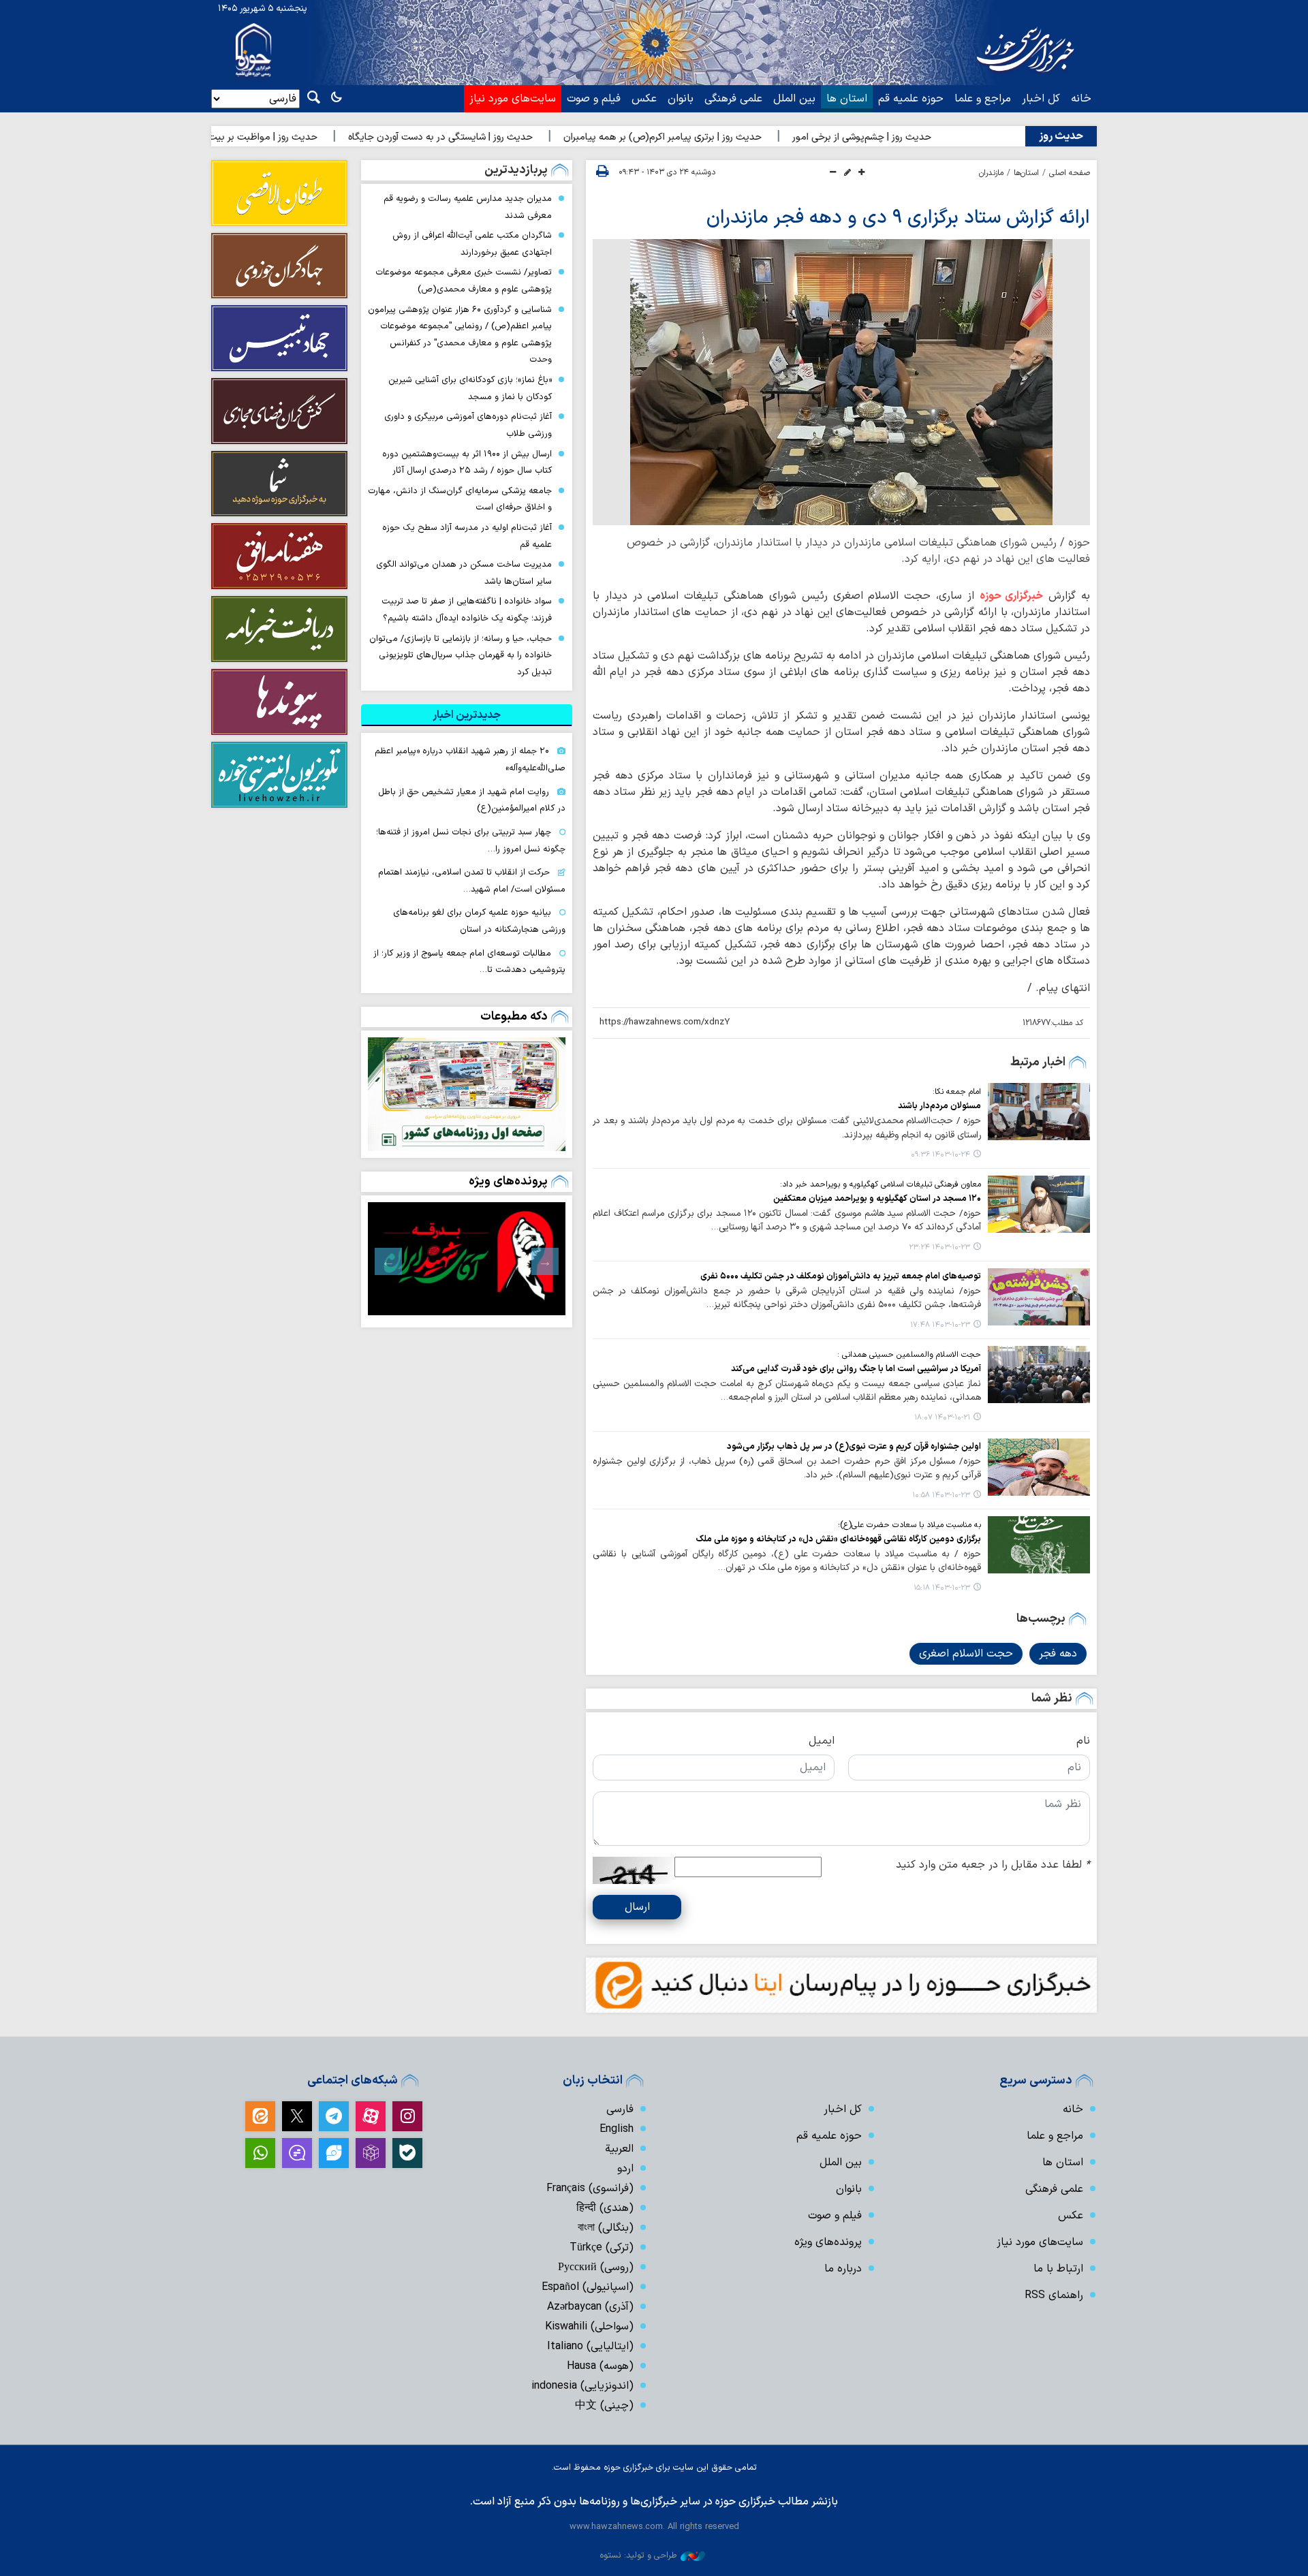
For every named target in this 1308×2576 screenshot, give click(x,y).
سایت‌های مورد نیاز (513, 99)
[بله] (407, 2153)
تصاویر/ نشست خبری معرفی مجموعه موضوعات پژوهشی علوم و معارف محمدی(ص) (464, 281)
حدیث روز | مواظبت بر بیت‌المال (342, 137)
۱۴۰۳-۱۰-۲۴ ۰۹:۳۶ (940, 1155)
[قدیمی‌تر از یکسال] (1039, 1112)
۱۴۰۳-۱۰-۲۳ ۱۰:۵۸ (941, 1495)
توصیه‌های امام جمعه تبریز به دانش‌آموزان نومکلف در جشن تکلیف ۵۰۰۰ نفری (841, 1276)
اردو (625, 2169)
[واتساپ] (260, 2153)
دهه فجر (1058, 1654)
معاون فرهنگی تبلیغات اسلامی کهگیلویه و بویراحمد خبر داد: (881, 1184)
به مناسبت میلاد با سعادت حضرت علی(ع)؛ (909, 1525)
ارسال (637, 1907)
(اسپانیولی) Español (588, 2287)
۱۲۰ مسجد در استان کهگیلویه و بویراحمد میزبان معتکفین (877, 1198)
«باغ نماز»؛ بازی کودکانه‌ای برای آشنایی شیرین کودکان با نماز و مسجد (470, 388)
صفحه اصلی (1070, 173)
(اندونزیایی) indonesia (582, 2386)
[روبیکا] (371, 2153)
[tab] (467, 715)
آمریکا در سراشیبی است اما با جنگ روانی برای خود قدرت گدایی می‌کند (856, 1369)
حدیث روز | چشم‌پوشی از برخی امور (951, 137)
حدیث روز (1061, 136)
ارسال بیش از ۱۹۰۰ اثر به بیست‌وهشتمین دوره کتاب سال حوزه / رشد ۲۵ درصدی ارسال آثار (467, 462)
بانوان (681, 99)
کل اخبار (1041, 99)
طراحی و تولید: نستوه (638, 2555)
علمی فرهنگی (733, 99)
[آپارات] (371, 2116)
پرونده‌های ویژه (508, 1181)
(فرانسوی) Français (590, 2188)
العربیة (619, 2149)
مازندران (991, 173)
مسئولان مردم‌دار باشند (939, 1106)
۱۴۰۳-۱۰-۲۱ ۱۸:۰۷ (942, 1418)
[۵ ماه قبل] (467, 1259)
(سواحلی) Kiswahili (589, 2327)
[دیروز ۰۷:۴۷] (467, 1094)
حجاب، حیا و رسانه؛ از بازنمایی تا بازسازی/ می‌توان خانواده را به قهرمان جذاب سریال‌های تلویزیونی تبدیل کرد (461, 655)
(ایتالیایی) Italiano (590, 2346)
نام (1083, 1741)
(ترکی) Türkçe (602, 2248)
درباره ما (843, 2269)
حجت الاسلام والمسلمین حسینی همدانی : (909, 1355)
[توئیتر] (297, 2116)
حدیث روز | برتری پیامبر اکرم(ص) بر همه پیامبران (752, 137)
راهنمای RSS (1054, 2295)
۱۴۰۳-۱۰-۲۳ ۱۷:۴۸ (940, 1325)
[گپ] (297, 2153)
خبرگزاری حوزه (1012, 596)
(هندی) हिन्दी (605, 2208)
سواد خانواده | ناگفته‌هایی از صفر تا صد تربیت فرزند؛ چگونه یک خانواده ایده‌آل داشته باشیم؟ (467, 610)
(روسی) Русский (596, 2267)
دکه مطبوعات (514, 1017)
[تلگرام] (334, 2116)
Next (388, 1261)
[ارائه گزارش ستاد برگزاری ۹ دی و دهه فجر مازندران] (841, 382)
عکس (644, 99)
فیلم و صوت (594, 99)
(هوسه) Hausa (600, 2366)
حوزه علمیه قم (911, 99)
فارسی (620, 2109)
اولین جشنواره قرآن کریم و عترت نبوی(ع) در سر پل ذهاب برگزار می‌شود (854, 1446)
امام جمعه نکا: (957, 1092)
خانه (1081, 99)
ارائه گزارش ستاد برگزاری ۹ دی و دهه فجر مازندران (898, 218)
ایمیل (822, 1741)
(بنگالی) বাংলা (606, 2228)
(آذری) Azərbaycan (590, 2307)
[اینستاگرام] (407, 2116)
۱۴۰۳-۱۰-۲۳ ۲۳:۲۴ (939, 1247)
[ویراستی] (334, 2153)
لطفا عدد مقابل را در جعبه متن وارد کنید (993, 1865)
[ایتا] (260, 2116)
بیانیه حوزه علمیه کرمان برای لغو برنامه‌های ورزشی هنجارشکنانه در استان (479, 921)
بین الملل (794, 99)
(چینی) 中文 (604, 2406)
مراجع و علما (983, 99)
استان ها (847, 99)
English (617, 2129)
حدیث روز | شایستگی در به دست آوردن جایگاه (530, 137)
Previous (545, 1261)
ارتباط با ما (1058, 2269)
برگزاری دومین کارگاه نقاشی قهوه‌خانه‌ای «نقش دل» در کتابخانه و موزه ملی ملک (838, 1539)
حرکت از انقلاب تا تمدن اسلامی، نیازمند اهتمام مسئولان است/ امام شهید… (472, 881)
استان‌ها (1026, 173)
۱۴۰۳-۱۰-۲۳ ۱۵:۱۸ (942, 1588)
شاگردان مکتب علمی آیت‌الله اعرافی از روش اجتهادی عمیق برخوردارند (472, 244)
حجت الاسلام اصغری (966, 1654)
